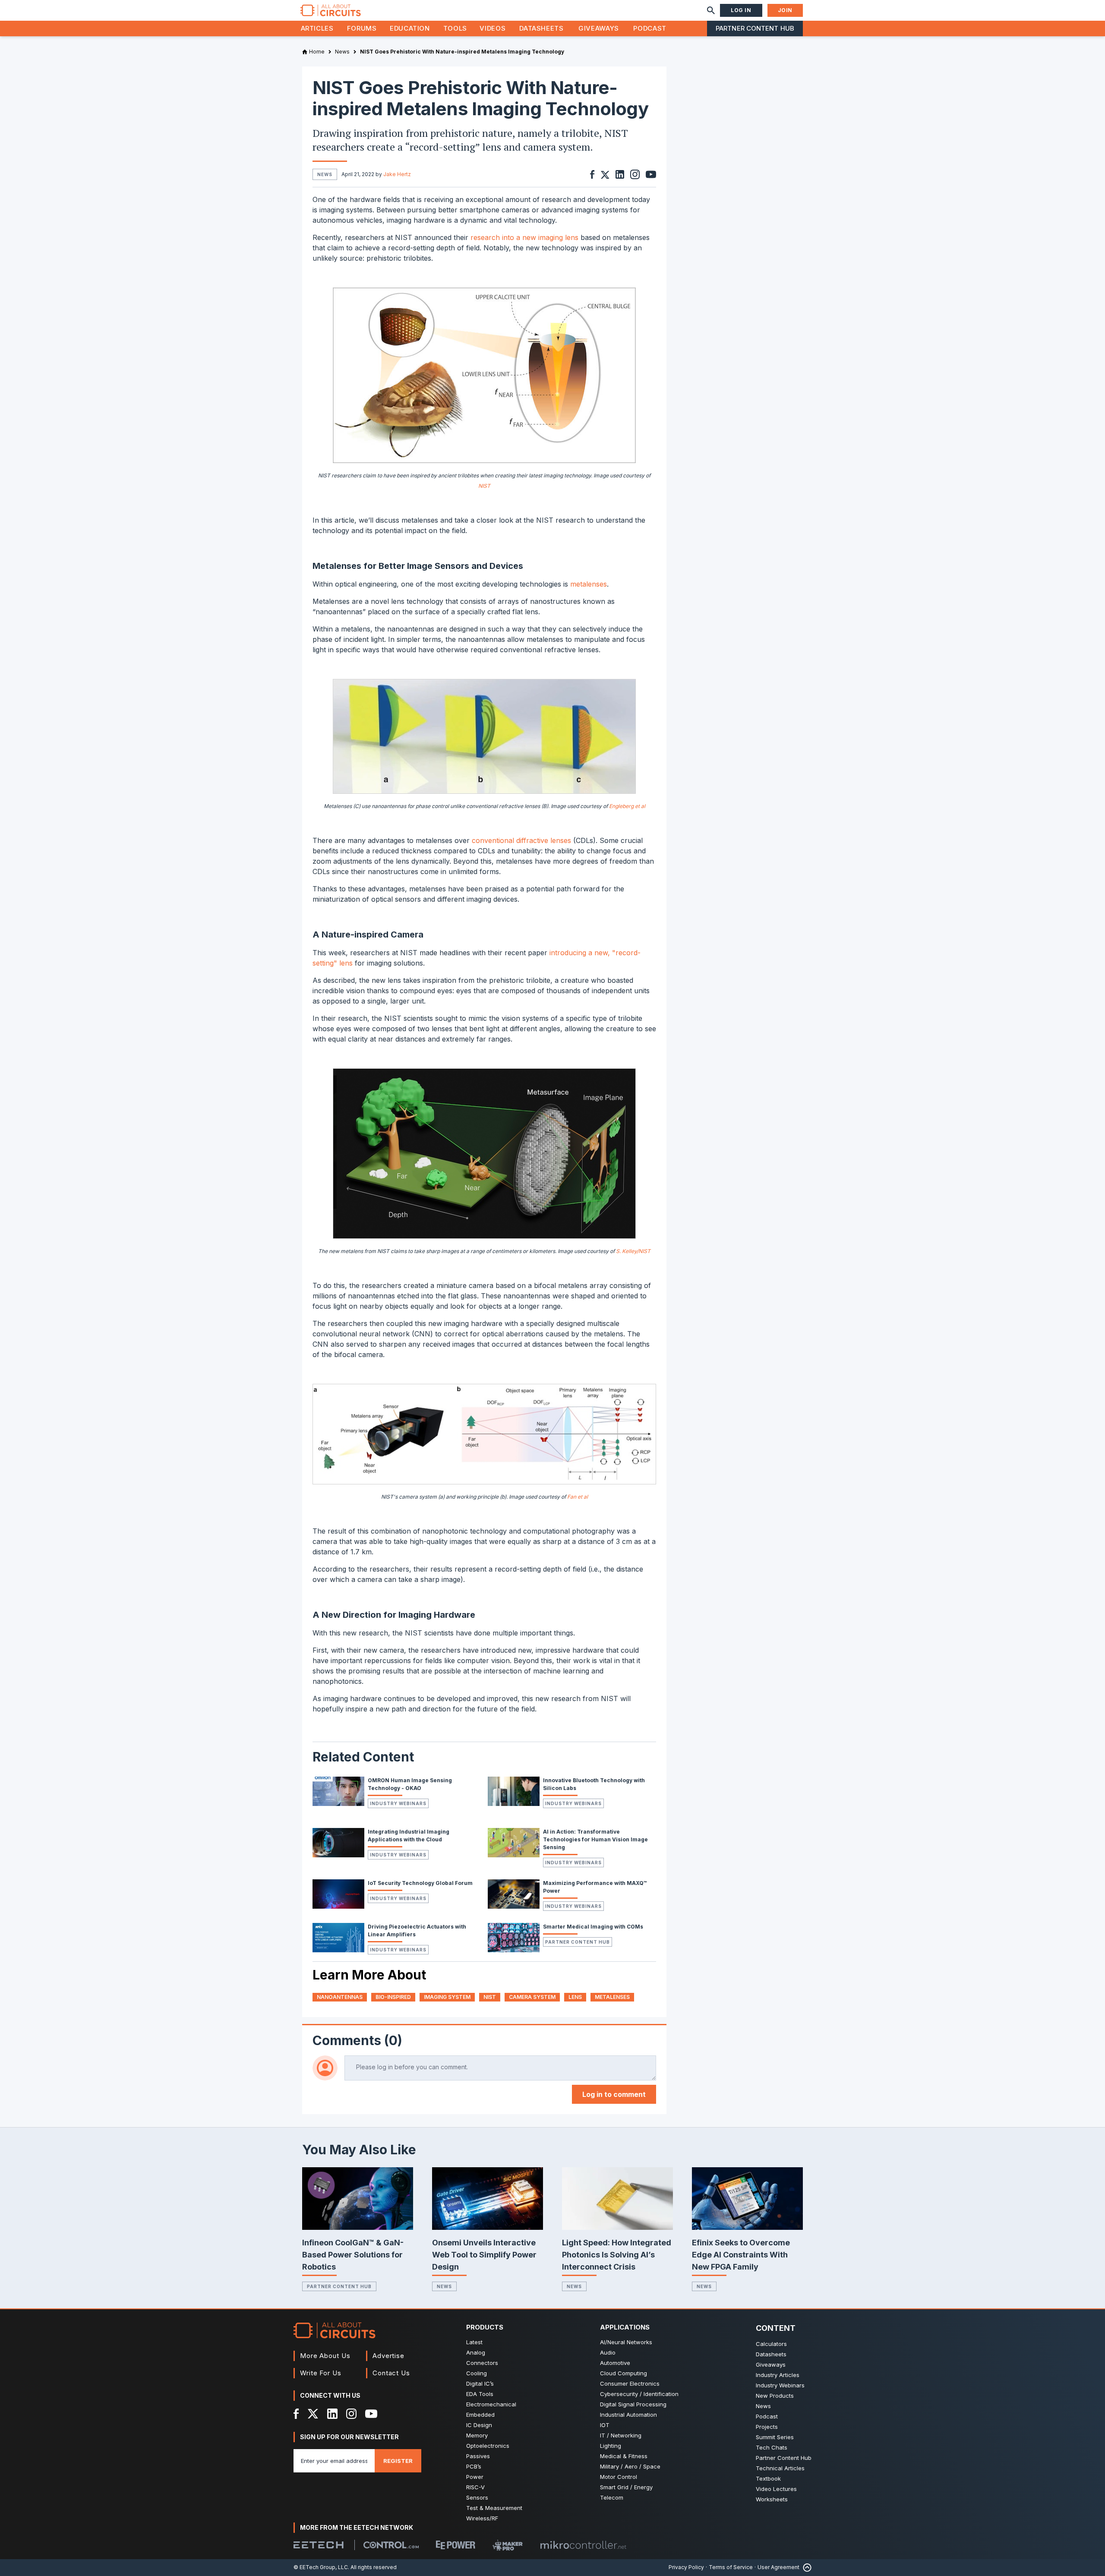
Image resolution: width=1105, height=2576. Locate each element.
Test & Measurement (494, 2508)
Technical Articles (780, 2468)
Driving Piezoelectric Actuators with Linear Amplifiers (417, 1930)
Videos (493, 28)
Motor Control (619, 2477)
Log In (741, 10)
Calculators (771, 2344)
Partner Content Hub (755, 28)
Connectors (482, 2363)
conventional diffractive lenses (521, 840)
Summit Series (775, 2437)
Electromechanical (491, 2404)
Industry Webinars (398, 1803)
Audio (608, 2352)
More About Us (325, 2356)
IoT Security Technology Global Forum (420, 1883)
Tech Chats (772, 2447)
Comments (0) (357, 2040)
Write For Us (321, 2373)
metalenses (589, 584)
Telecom (612, 2497)
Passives (478, 2456)
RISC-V (475, 2487)
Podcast (650, 28)
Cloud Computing (624, 2373)
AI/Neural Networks (626, 2342)
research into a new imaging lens (524, 237)
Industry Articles (778, 2375)
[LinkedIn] (332, 2414)
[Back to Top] (805, 2568)
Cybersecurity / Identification (639, 2394)
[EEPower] (456, 2545)
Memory (477, 2435)
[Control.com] (391, 2545)
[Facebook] (296, 2414)
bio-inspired (393, 1997)
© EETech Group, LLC (321, 2567)
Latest (474, 2342)
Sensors (477, 2497)
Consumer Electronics (630, 2383)
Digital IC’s (480, 2383)
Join (785, 10)
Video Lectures (776, 2489)
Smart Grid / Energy (626, 2487)
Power (475, 2477)
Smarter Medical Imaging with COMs (593, 1927)
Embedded (480, 2415)
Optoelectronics (488, 2446)
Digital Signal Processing (633, 2404)
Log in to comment (614, 2094)
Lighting (611, 2446)
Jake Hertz (397, 174)
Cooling (477, 2373)
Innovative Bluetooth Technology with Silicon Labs (594, 1784)
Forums (362, 28)
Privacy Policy (686, 2567)
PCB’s (474, 2466)
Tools (455, 28)
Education (410, 28)
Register (398, 2461)
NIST (484, 486)
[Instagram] (351, 2414)
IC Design (479, 2425)
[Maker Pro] (508, 2545)
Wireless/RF (482, 2518)
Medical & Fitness (624, 2456)
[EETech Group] (319, 2545)
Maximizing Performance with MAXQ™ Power (595, 1887)
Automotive (615, 2363)
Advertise (388, 2356)
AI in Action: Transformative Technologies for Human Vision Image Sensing (595, 1839)
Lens (575, 1997)
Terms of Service (731, 2567)
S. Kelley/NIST (633, 1251)
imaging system (447, 1997)
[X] (313, 2414)
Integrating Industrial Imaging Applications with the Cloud (409, 1836)
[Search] (711, 10)
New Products (775, 2396)
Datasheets (541, 28)
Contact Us (391, 2373)
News (444, 2286)
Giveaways (599, 28)
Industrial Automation (628, 2415)
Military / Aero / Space (630, 2466)
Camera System (532, 1997)
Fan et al (578, 1497)
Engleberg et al (627, 806)
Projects (767, 2427)
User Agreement (778, 2567)
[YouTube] (371, 2414)
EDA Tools (480, 2394)
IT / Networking (621, 2435)
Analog (476, 2352)
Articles (317, 28)
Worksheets (772, 2499)
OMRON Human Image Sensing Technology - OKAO (410, 1784)
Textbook (768, 2478)
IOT (605, 2425)
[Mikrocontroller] (583, 2545)
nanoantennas (340, 1997)
